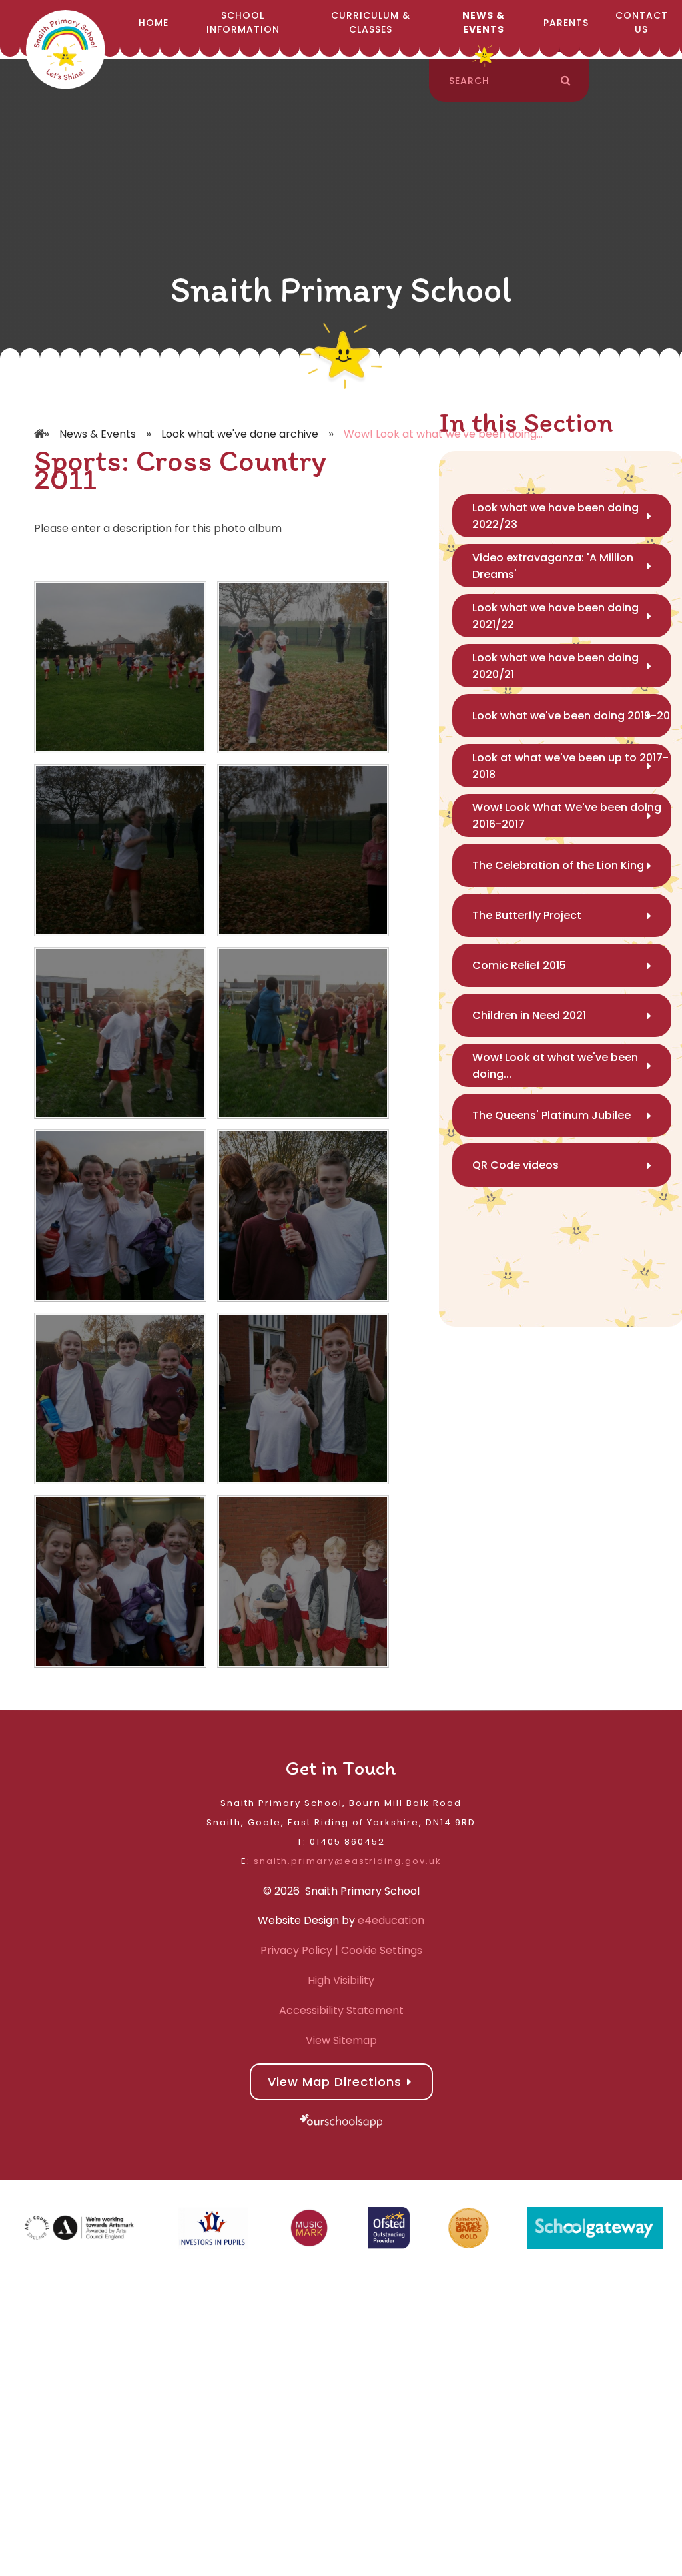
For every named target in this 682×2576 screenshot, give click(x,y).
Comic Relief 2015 (519, 965)
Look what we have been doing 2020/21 (555, 666)
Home (41, 414)
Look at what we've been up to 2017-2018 (570, 766)
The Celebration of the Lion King (558, 865)
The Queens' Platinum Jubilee (551, 1115)
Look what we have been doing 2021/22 (555, 616)
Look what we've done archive (240, 434)
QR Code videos (515, 1165)
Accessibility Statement (341, 2010)
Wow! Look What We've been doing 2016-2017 (567, 816)
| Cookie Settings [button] (377, 1950)
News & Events (98, 434)
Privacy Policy (296, 1950)
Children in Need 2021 (529, 1015)
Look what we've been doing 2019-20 (571, 716)
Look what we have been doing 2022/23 (555, 516)
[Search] (566, 81)
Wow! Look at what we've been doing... (555, 1066)
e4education (391, 1920)
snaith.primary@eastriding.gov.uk (348, 1861)
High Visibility (341, 1980)
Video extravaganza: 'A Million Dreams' (553, 566)
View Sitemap (341, 2040)
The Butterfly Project (527, 915)
